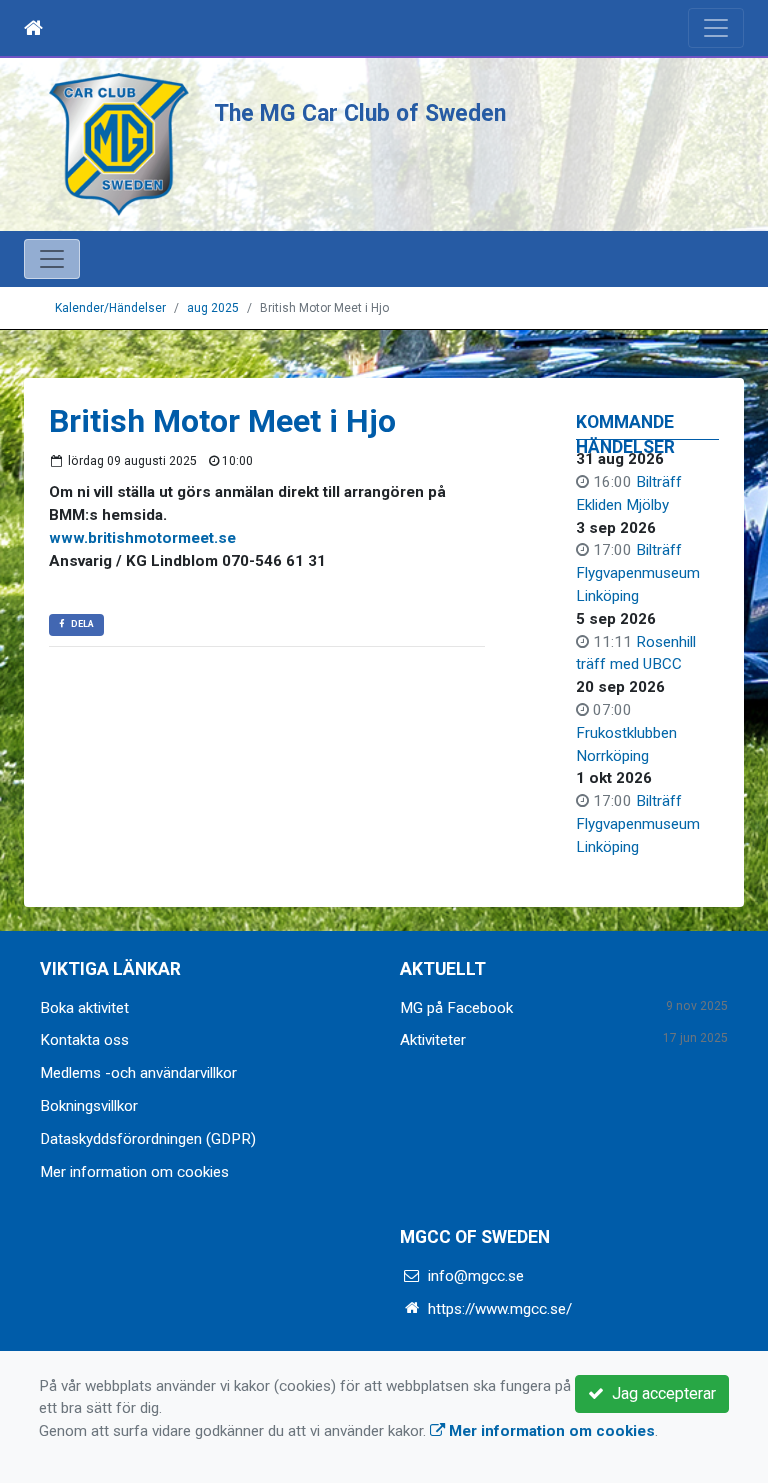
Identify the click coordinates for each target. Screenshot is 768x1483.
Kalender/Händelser (110, 308)
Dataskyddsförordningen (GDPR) (148, 1139)
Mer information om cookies (134, 1172)
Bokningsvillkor (89, 1106)
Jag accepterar (660, 1393)
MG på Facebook (456, 1008)
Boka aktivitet (84, 1008)
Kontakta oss (84, 1040)
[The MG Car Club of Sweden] (119, 144)
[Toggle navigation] (716, 28)
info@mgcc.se (476, 1276)
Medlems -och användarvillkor (138, 1073)
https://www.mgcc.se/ (500, 1309)
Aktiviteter (433, 1040)
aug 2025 (213, 308)
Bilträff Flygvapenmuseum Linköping (638, 573)
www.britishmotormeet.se (142, 538)
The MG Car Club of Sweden (360, 113)
